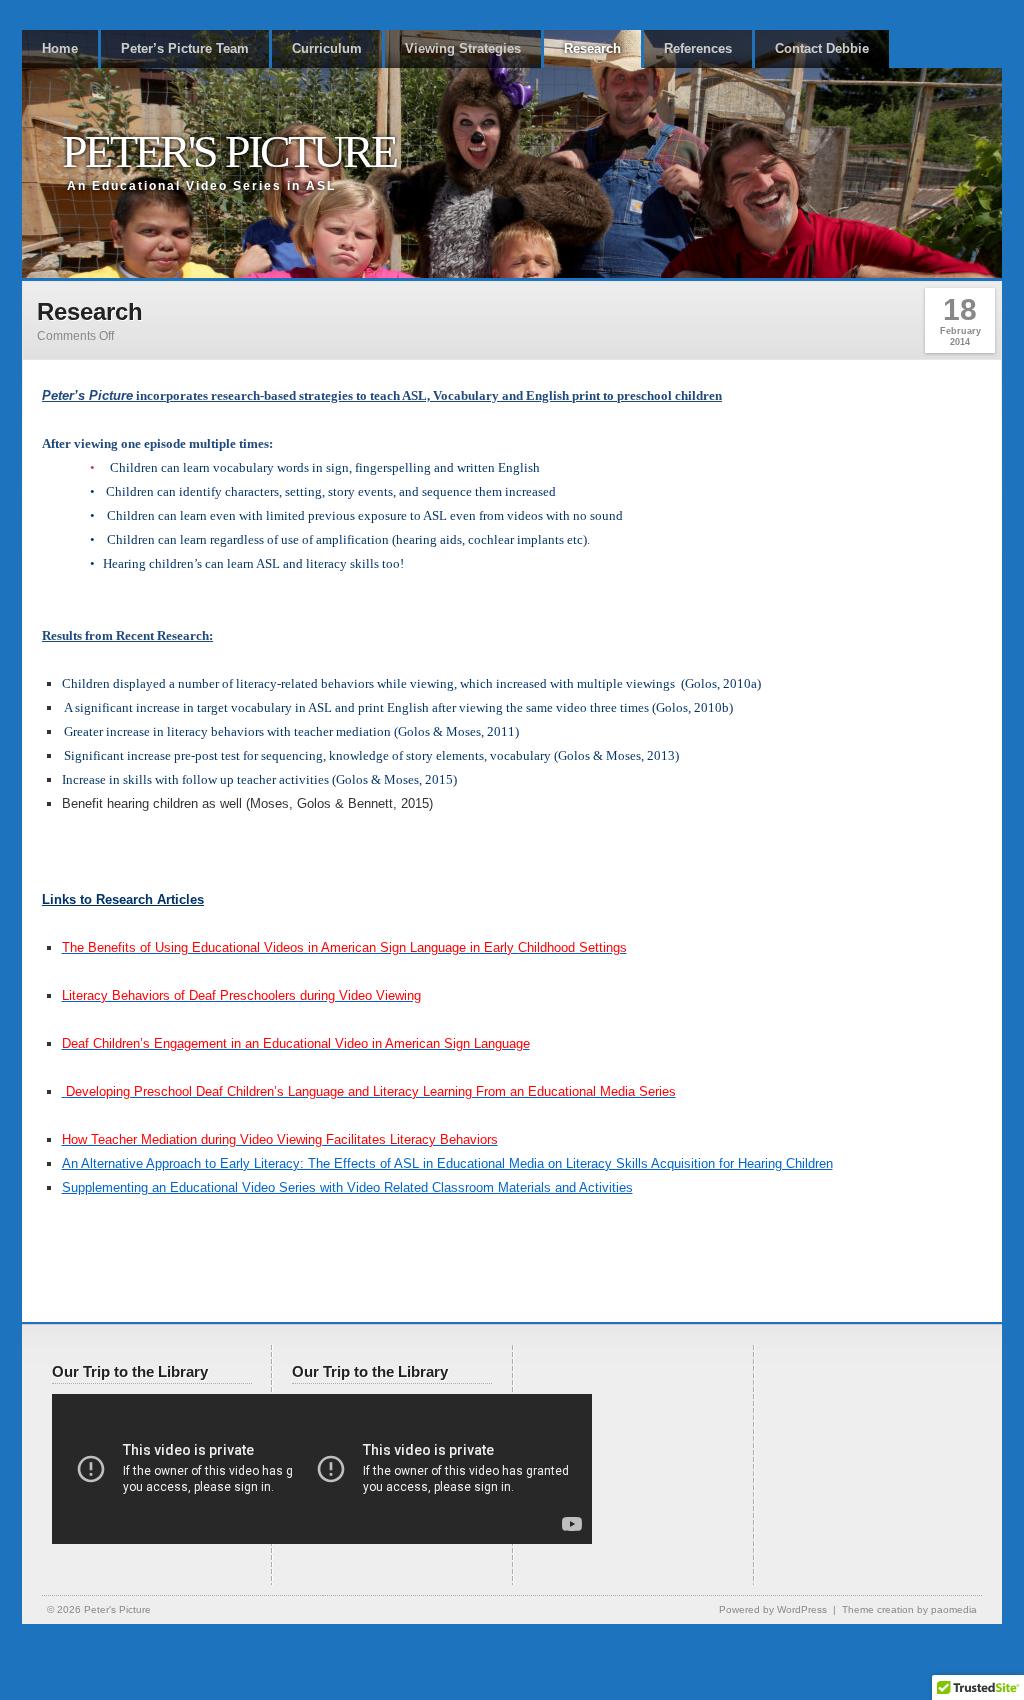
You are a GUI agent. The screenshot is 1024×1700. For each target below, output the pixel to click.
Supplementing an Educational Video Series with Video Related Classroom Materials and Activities (347, 1187)
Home (60, 48)
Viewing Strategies (463, 48)
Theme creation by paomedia (909, 1609)
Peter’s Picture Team (185, 48)
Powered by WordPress (773, 1609)
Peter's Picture (229, 151)
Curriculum (327, 48)
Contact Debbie (822, 48)
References (698, 48)
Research (592, 48)
